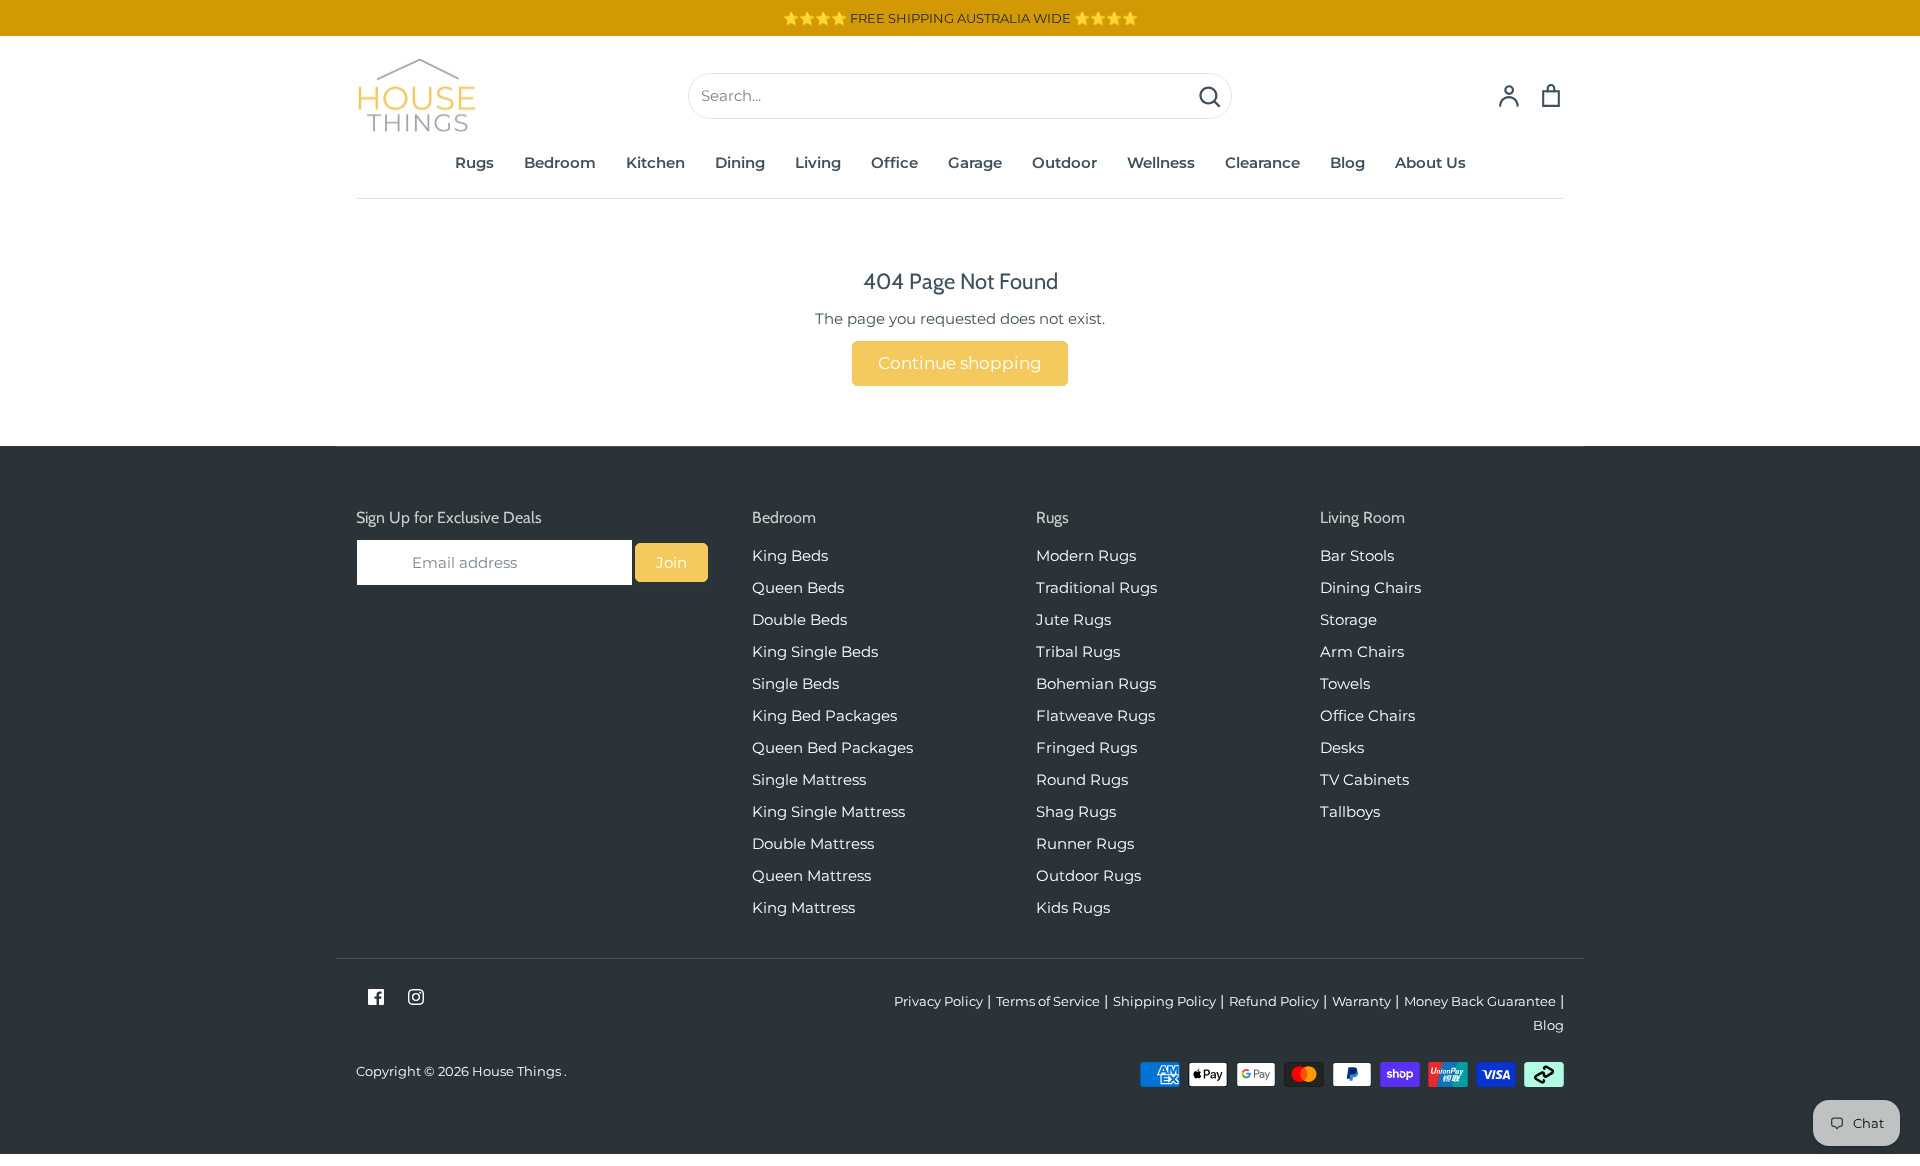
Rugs (474, 162)
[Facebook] (376, 997)
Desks (1342, 747)
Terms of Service (1048, 1001)
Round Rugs (1082, 779)
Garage (975, 162)
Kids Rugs (1073, 907)
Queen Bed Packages (832, 747)
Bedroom (560, 162)
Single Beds (795, 683)
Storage (1348, 619)
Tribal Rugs (1078, 651)
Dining (740, 162)
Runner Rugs (1085, 843)
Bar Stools (1357, 555)
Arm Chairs (1362, 651)
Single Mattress (809, 779)
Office (894, 162)
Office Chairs (1367, 715)
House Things (518, 1071)
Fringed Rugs (1086, 747)
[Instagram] (416, 997)
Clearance (1262, 162)
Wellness (1161, 162)
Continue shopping (960, 363)
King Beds (790, 555)
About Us (1430, 162)
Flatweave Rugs (1095, 715)
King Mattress (803, 907)
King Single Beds (815, 651)
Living (818, 162)
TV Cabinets (1364, 779)
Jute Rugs (1073, 619)
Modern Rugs (1086, 555)
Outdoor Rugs (1088, 875)
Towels (1345, 683)
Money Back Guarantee (1480, 1001)
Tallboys (1350, 811)
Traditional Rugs (1096, 587)
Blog (1347, 162)
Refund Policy (1274, 1001)
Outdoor (1064, 162)
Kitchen (655, 162)
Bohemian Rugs (1096, 683)
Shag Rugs (1076, 811)
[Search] (1209, 96)
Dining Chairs (1370, 587)
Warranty (1361, 1001)
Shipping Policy (1164, 1001)
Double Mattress (813, 843)
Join (671, 562)
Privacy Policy (938, 1001)
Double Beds (799, 619)
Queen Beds (798, 587)
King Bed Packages (824, 715)
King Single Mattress (828, 811)
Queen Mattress (811, 875)
